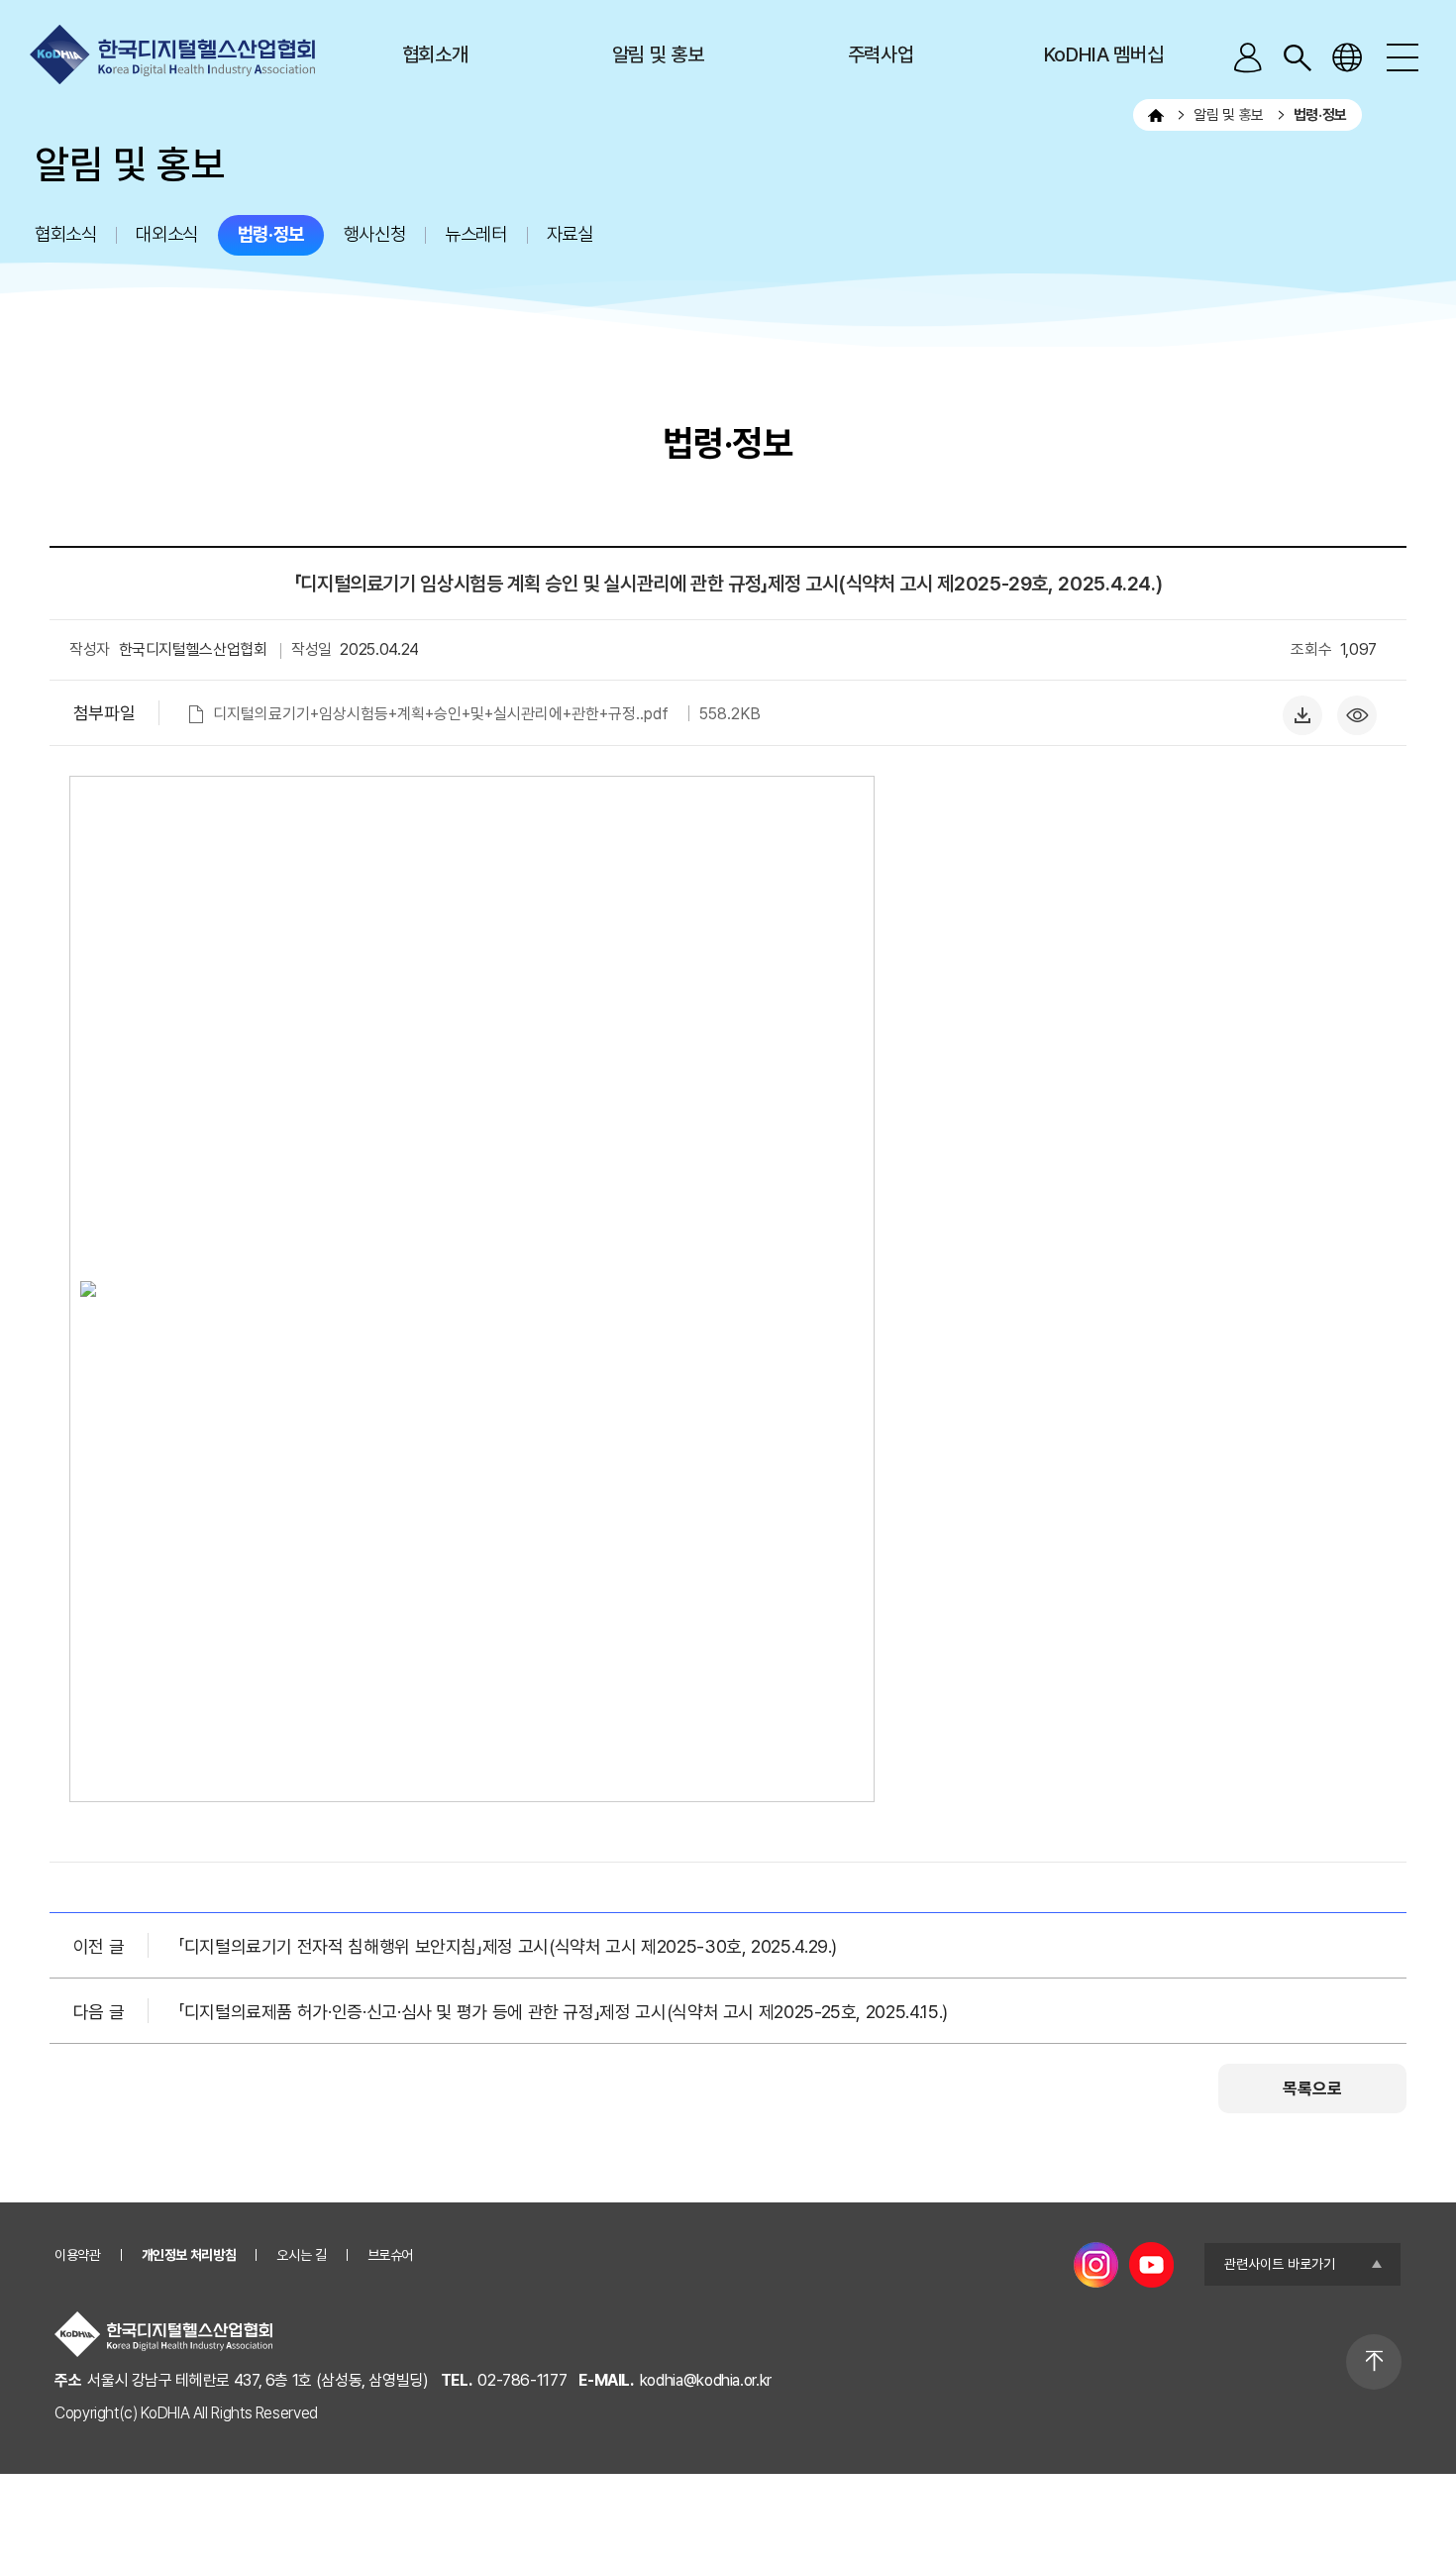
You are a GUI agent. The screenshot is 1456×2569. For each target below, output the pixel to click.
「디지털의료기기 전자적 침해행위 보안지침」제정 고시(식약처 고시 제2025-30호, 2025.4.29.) (508, 1946)
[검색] (1298, 57)
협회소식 (65, 234)
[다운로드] (1307, 707)
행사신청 (374, 234)
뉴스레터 (475, 234)
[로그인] (1248, 57)
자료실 (570, 234)
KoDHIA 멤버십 (1103, 54)
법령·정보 (271, 234)
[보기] (1362, 707)
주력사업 (881, 54)
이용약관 (78, 2255)
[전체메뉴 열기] (1402, 57)
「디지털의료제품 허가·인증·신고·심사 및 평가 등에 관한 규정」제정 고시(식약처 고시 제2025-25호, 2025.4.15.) (563, 2012)
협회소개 (435, 54)
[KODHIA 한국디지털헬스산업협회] (172, 54)
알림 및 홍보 (658, 54)
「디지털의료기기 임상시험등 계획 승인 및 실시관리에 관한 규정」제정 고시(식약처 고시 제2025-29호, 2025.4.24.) (728, 584)
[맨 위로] (1374, 2362)
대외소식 (166, 234)
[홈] (1156, 115)
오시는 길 (301, 2255)
